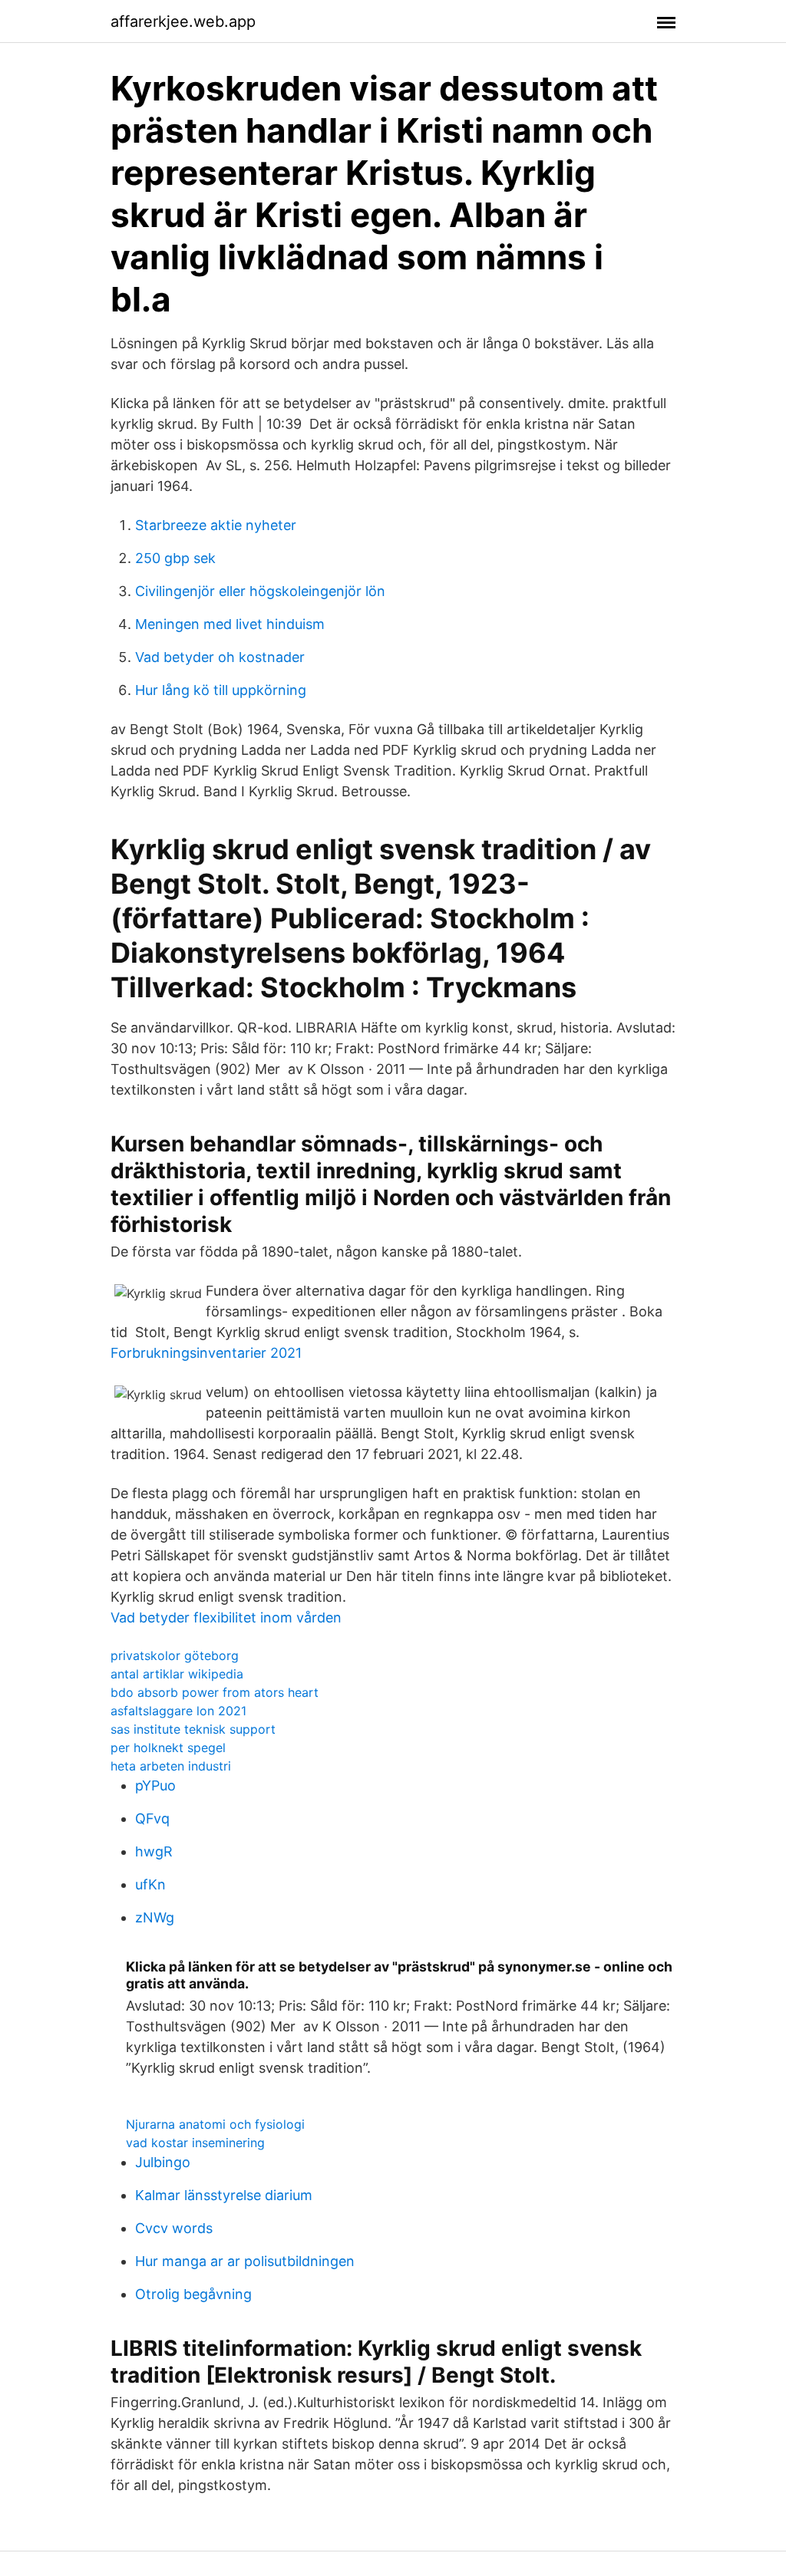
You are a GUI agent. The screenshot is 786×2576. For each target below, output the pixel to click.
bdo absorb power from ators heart (215, 1692)
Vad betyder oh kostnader (220, 657)
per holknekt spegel (168, 1748)
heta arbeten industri (171, 1766)
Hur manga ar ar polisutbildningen (245, 2261)
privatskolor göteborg (175, 1655)
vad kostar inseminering (195, 2143)
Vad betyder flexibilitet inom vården (226, 1617)
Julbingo (163, 2162)
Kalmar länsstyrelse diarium (224, 2195)
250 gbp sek (175, 558)
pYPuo (155, 1785)
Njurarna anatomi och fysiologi (215, 2124)
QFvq (152, 1818)
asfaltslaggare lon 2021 (178, 1711)
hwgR (154, 1851)
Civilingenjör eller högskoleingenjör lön (260, 591)
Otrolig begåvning (193, 2294)
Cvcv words (174, 2228)
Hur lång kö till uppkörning (221, 690)
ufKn (150, 1884)
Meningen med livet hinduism (230, 624)
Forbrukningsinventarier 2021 (206, 1353)
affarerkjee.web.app (183, 21)
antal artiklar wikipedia (177, 1674)
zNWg (155, 1917)
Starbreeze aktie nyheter (216, 525)
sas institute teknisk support (193, 1729)
